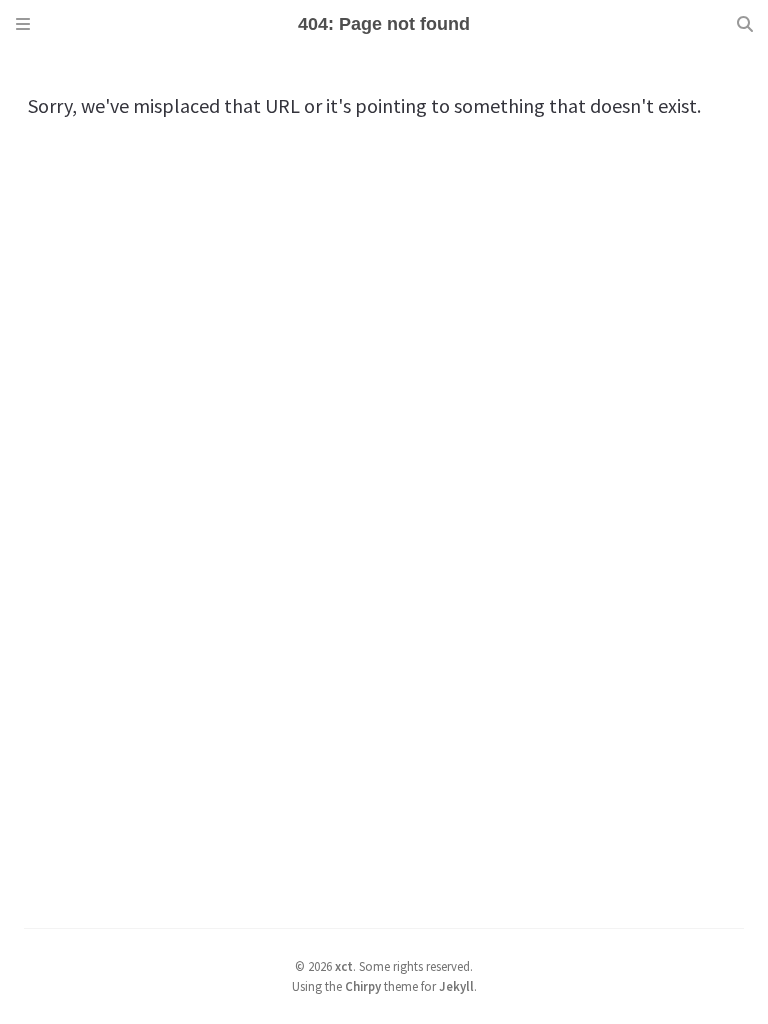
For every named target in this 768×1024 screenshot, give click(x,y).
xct (344, 966)
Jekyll (456, 986)
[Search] (745, 24)
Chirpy (363, 986)
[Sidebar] (23, 24)
